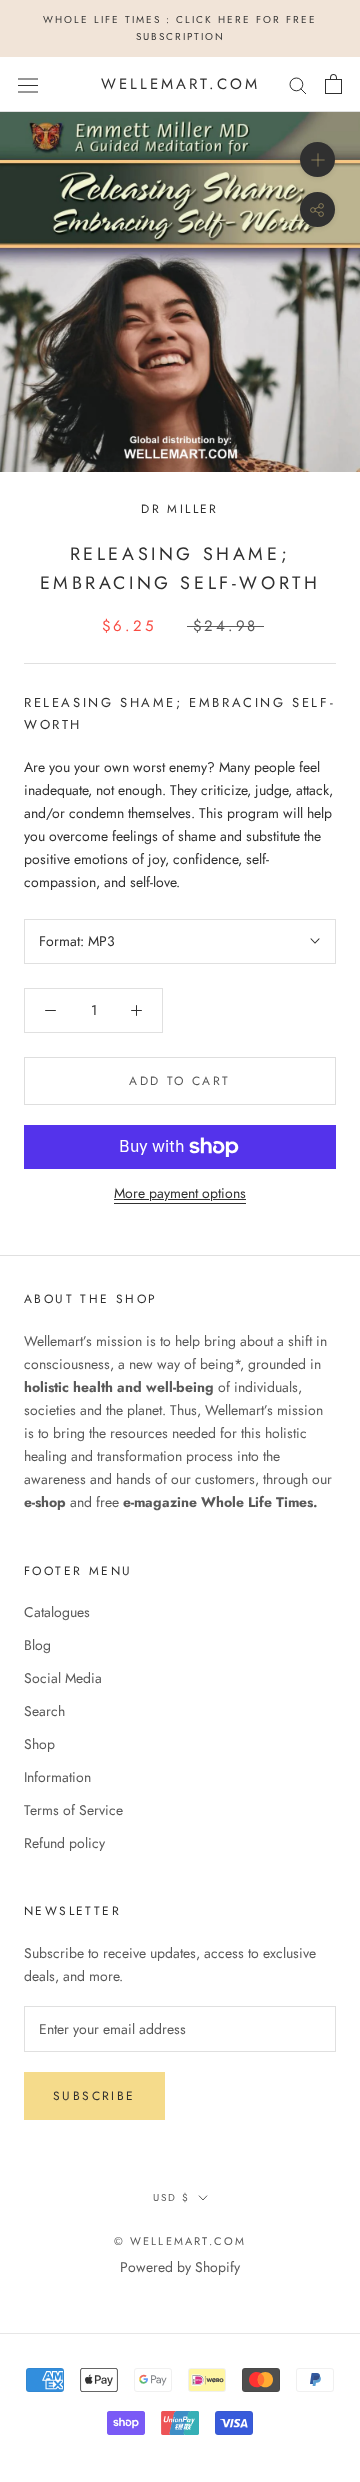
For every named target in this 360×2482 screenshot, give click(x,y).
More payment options (180, 1193)
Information (57, 1777)
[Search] (298, 84)
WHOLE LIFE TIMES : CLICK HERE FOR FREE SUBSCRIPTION (180, 28)
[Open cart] (333, 84)
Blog (37, 1645)
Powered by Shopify (180, 2267)
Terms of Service (73, 1810)
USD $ (171, 2197)
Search (44, 1711)
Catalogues (57, 1612)
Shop (39, 1744)
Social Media (63, 1678)
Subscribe (94, 2096)
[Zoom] (317, 159)
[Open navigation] (28, 84)
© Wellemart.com (180, 2241)
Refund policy (64, 1843)
